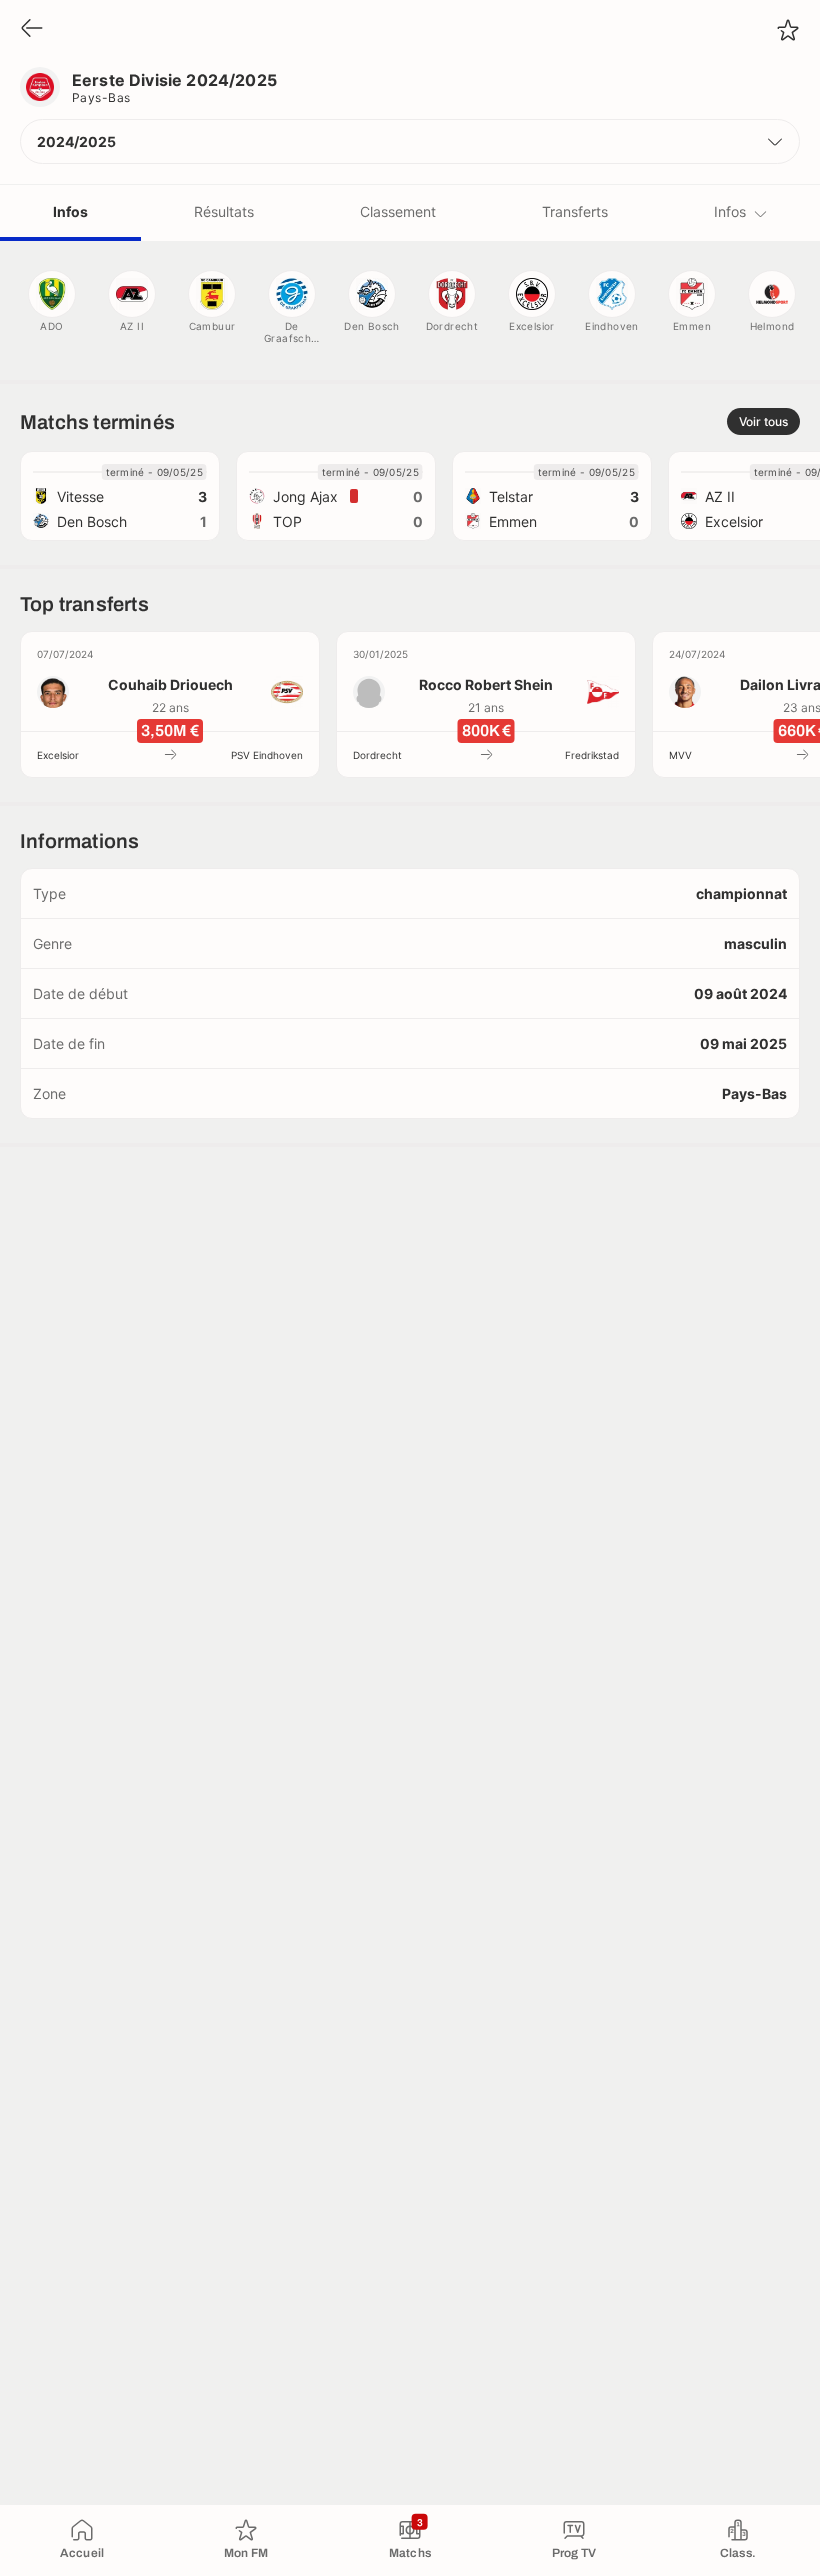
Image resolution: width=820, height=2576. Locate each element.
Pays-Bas (101, 97)
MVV (680, 755)
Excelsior (58, 755)
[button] (410, 141)
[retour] (32, 29)
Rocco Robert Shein (486, 684)
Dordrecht (377, 755)
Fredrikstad (592, 755)
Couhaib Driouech (170, 684)
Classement (398, 211)
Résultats (224, 211)
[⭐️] (788, 30)
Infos (70, 211)
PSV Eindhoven (267, 755)
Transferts (575, 211)
